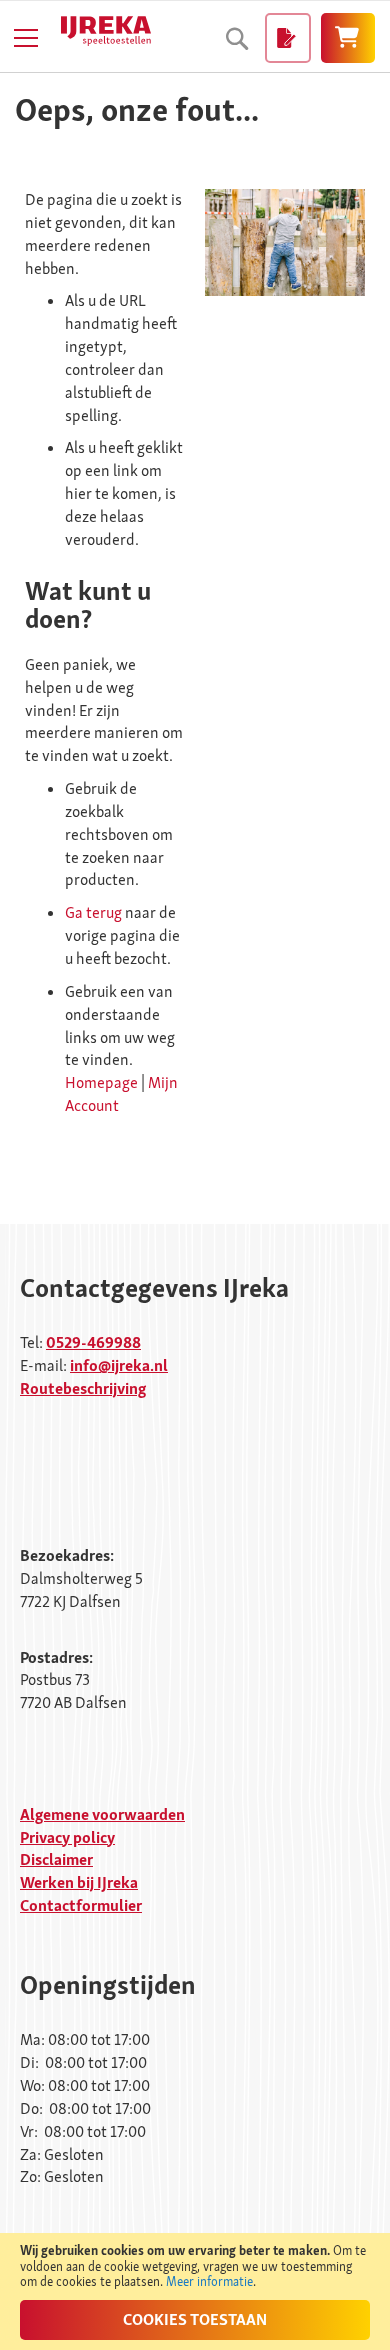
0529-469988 (93, 1342)
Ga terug (93, 912)
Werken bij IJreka (79, 1882)
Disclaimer (56, 1859)
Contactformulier (81, 1905)
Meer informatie (209, 2281)
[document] (195, 2291)
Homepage (101, 1082)
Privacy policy (67, 1837)
